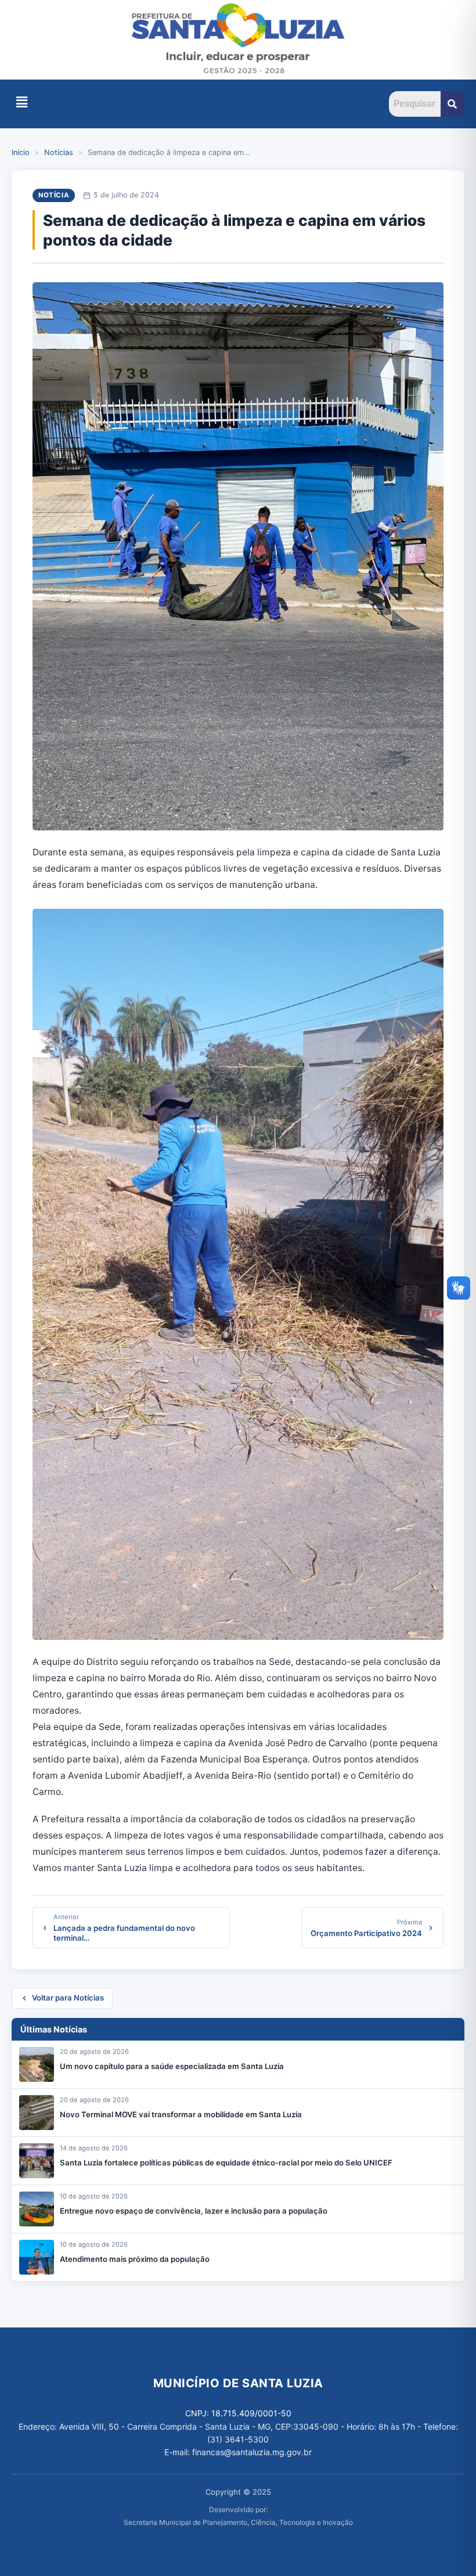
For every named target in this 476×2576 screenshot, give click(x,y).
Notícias (59, 152)
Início (21, 152)
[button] (21, 102)
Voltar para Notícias (68, 1998)
